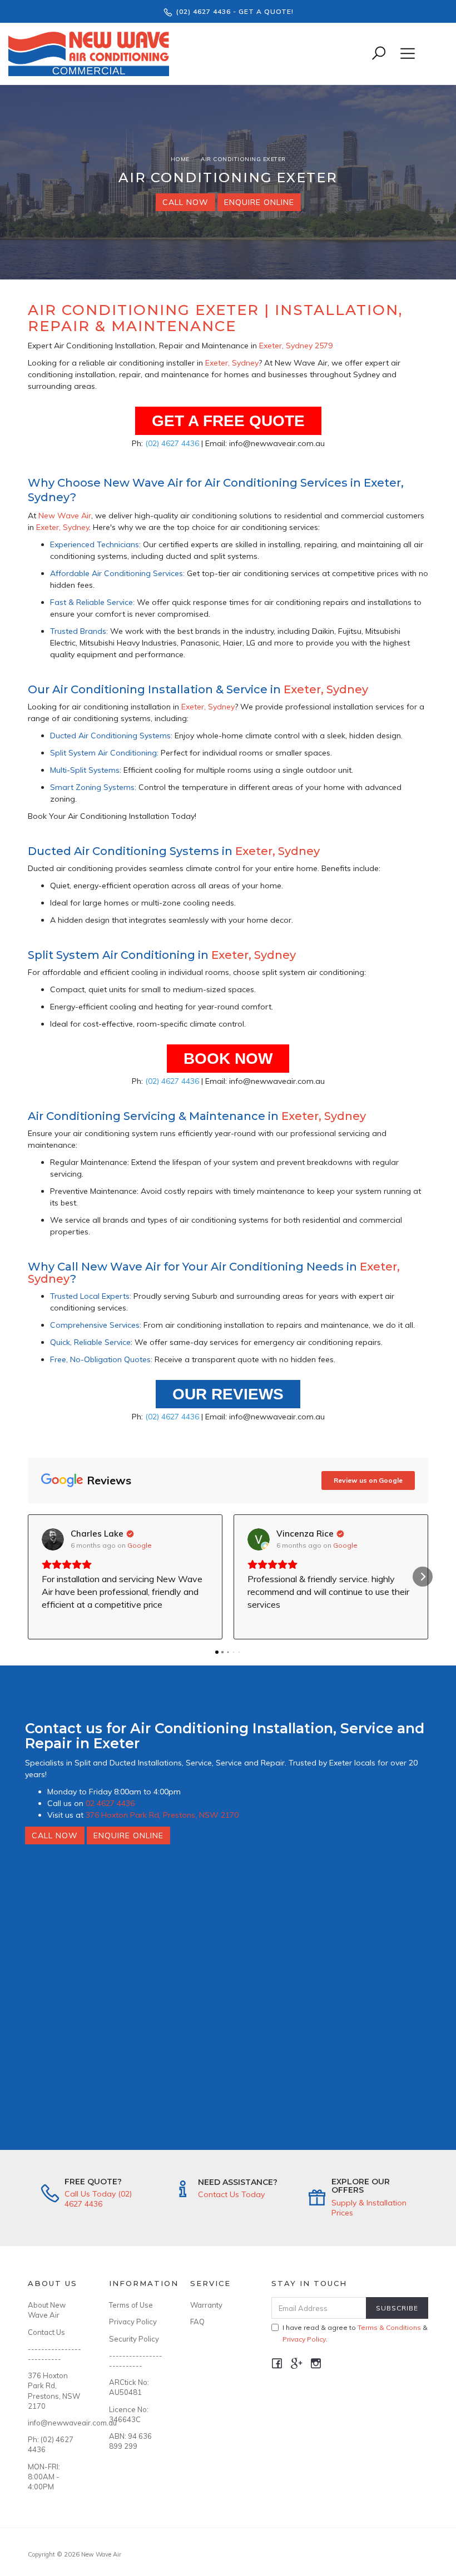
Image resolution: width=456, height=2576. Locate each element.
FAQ (197, 2322)
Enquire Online (259, 202)
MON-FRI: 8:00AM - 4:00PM (44, 2477)
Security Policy (134, 2339)
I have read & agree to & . (355, 2333)
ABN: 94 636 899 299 (130, 2441)
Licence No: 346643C (129, 2414)
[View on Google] (53, 1539)
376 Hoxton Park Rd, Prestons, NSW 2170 (162, 1815)
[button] (33, 1577)
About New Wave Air (47, 2310)
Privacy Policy (133, 2322)
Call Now (185, 202)
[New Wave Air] (91, 53)
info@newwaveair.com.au (56, 2423)
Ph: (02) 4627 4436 (51, 2444)
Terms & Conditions (389, 2327)
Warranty (206, 2305)
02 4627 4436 (110, 1803)
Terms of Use (131, 2305)
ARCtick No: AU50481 (129, 2387)
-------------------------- (54, 2354)
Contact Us (46, 2332)
